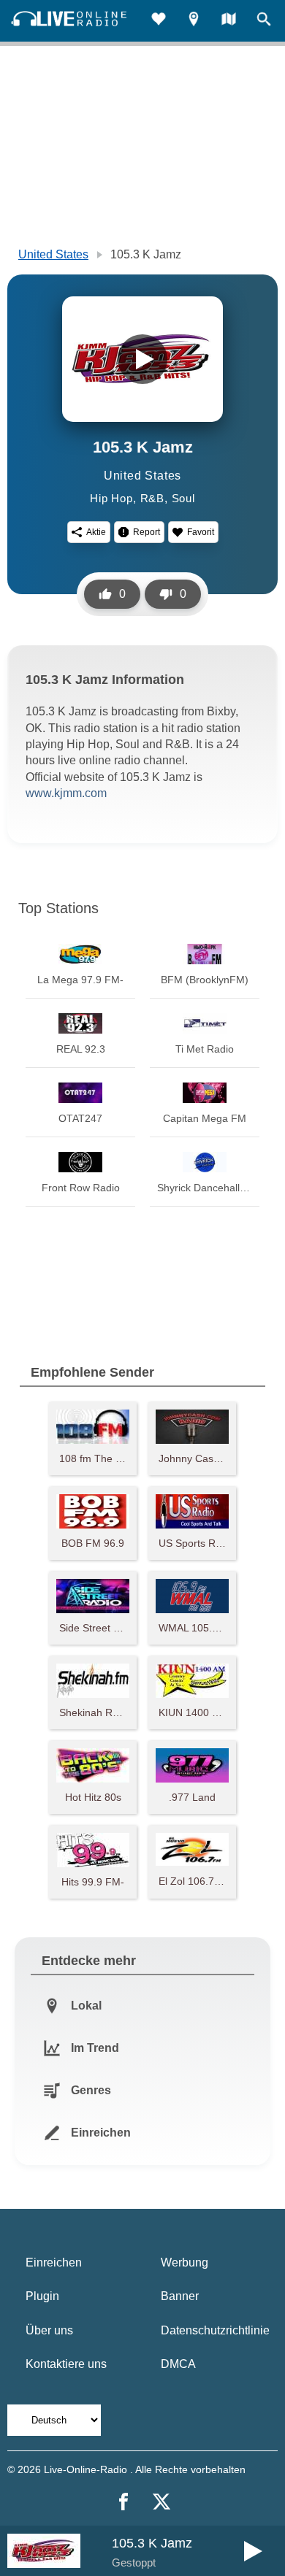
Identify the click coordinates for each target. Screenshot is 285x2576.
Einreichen (54, 2262)
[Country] (229, 21)
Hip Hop (111, 498)
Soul (183, 498)
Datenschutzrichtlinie (215, 2330)
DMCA (178, 2364)
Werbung (185, 2262)
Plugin (42, 2296)
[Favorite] (159, 21)
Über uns (49, 2330)
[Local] (194, 21)
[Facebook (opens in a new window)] (123, 2502)
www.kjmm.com (66, 793)
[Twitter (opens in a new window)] (161, 2502)
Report (147, 532)
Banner (180, 2296)
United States (53, 254)
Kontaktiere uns (66, 2364)
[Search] (264, 21)
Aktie (96, 532)
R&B (152, 498)
